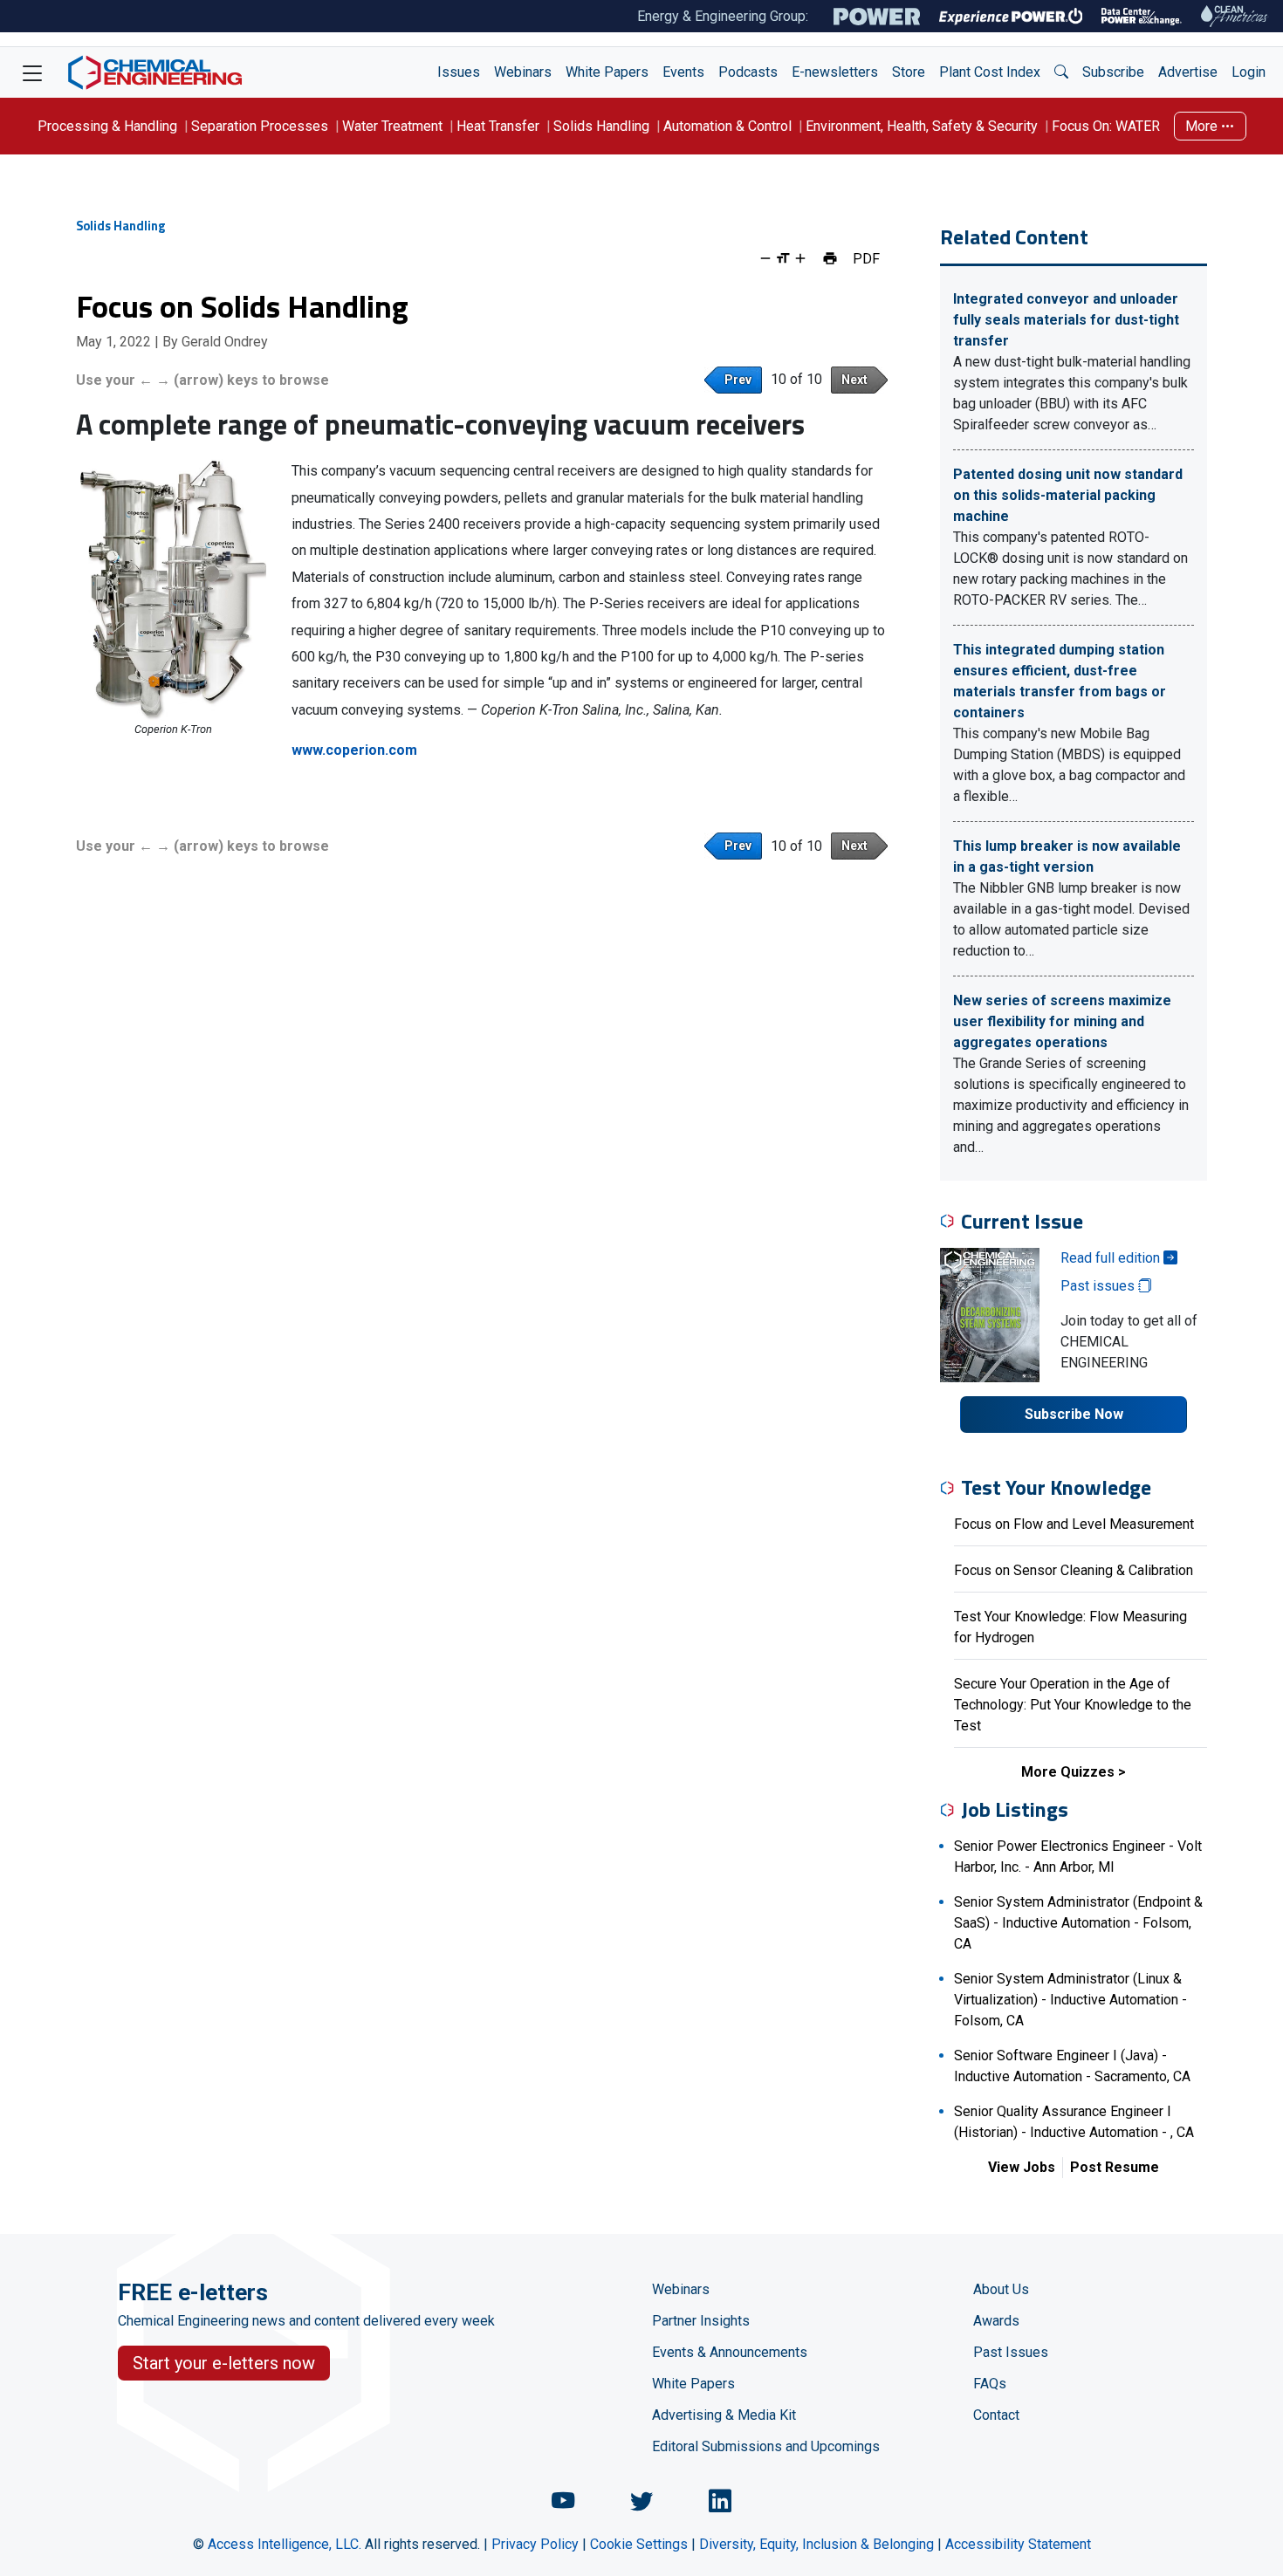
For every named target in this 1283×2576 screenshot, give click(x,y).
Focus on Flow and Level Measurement (1074, 1524)
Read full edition (1112, 1258)
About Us (1001, 2289)
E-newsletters (835, 72)
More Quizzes (1068, 1772)
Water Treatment (392, 126)
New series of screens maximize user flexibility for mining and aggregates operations (1062, 1021)
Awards (996, 2321)
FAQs (990, 2384)
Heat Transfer (498, 126)
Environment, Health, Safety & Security (922, 126)
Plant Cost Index (990, 72)
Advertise (1188, 72)
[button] (1061, 72)
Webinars (523, 72)
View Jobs (1022, 2167)
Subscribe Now (1074, 1414)
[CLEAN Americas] (1235, 16)
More (1203, 126)
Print (830, 258)
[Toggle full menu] (32, 72)
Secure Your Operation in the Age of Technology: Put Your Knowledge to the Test (1073, 1705)
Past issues (1099, 1286)
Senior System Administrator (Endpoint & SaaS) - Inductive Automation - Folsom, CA (1078, 1923)
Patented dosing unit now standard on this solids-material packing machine (1068, 495)
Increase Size (800, 258)
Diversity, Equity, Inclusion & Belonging (816, 2544)
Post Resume (1115, 2167)
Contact (996, 2415)
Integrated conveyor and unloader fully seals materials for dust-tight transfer (1066, 320)
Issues (459, 72)
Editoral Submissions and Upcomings (766, 2446)
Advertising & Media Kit (724, 2415)
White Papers (607, 72)
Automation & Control (727, 126)
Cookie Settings (639, 2544)
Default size (783, 258)
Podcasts (748, 72)
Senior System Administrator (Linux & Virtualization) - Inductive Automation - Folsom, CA (1070, 2000)
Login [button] (1249, 72)
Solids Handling (601, 126)
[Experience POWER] (1011, 17)
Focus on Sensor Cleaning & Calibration (1074, 1570)
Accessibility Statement (1018, 2544)
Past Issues (1011, 2352)
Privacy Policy (535, 2544)
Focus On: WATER (1106, 126)
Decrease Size (765, 258)
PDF (866, 258)
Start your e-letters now (224, 2363)
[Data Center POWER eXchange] (1142, 17)
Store (909, 72)
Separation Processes (260, 126)
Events (683, 72)
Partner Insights (701, 2321)
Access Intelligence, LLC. (285, 2544)
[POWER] (877, 17)
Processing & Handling (107, 126)
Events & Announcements (730, 2352)
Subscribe (1113, 72)
